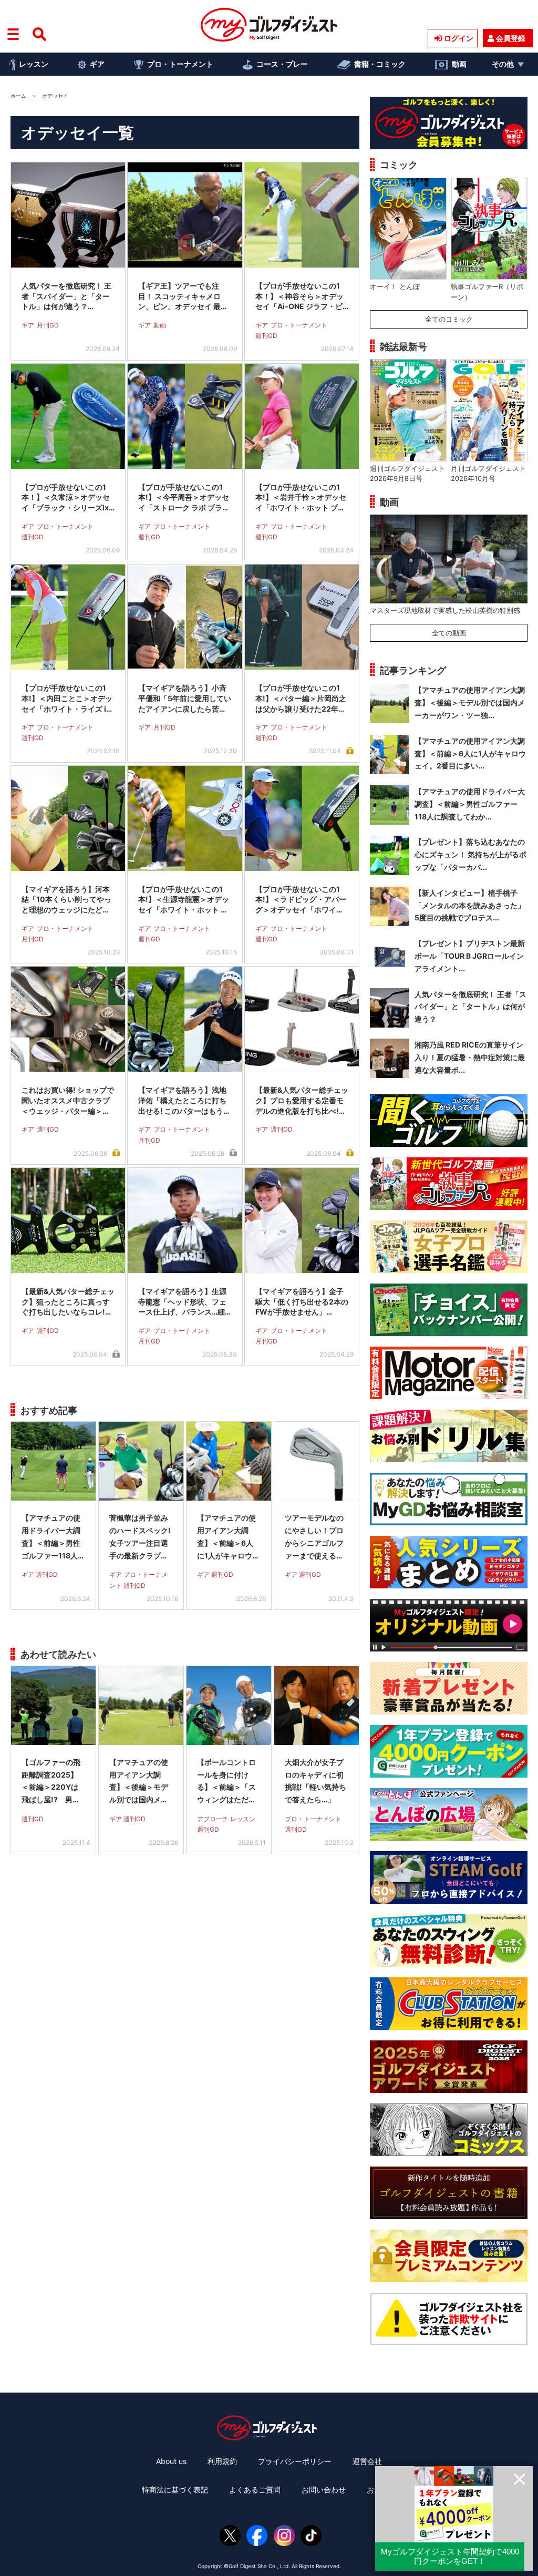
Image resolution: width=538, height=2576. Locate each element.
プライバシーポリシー (295, 2461)
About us (171, 2461)
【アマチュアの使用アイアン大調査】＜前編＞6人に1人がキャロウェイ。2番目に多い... (470, 753)
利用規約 (222, 2461)
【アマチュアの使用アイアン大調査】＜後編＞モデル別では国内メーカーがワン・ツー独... (470, 702)
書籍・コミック (380, 64)
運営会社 (367, 2461)
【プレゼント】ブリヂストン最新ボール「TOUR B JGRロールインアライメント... (470, 956)
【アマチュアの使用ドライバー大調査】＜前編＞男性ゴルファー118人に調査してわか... (470, 804)
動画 (459, 64)
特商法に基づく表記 (175, 2490)
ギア (97, 64)
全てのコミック (449, 319)
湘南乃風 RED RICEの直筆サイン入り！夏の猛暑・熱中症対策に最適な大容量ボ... (470, 1057)
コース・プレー (282, 64)
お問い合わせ (324, 2490)
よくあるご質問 (255, 2490)
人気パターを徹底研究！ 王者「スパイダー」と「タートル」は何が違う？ (470, 1007)
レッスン (34, 64)
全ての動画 (449, 633)
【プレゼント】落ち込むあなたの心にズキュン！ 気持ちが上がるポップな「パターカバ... (470, 854)
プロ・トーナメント (180, 64)
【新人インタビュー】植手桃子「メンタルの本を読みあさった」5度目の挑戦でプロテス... (470, 905)
